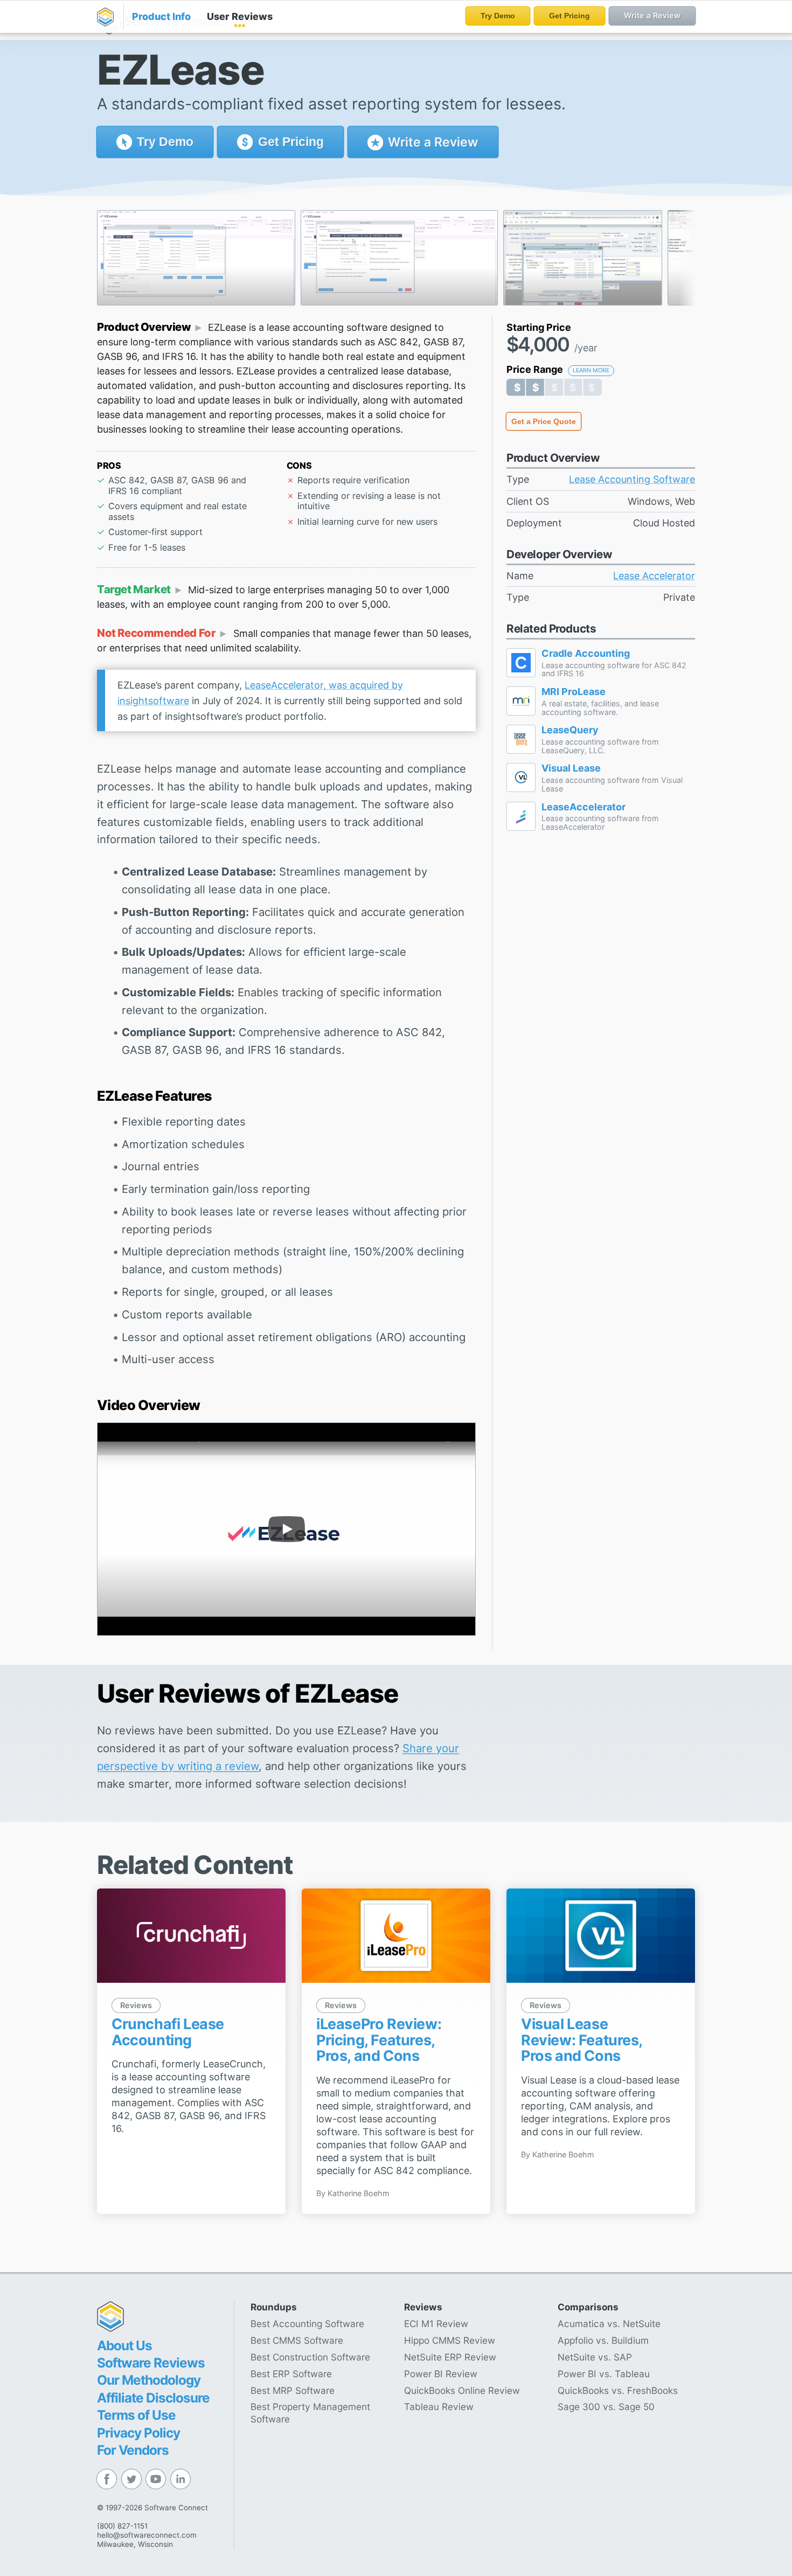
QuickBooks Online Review (462, 2390)
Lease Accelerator (654, 576)
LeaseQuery (570, 730)
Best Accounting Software (307, 2324)
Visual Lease (571, 768)
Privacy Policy (138, 2433)
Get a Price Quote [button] (544, 421)
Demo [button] (165, 142)
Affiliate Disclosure (153, 2398)
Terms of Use (136, 2415)
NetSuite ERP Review (450, 2357)
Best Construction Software (310, 2357)
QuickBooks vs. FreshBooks (618, 2390)
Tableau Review (439, 2407)
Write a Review (432, 142)
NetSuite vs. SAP (595, 2357)
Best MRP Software (293, 2390)
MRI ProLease (574, 692)
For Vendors (133, 2450)
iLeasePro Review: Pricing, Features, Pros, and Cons (379, 2040)
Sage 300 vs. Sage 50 (606, 2407)
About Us (124, 2345)
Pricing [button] (291, 142)
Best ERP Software (291, 2374)
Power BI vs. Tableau (604, 2374)
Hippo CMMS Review (450, 2340)
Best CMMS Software (297, 2340)
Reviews (240, 16)
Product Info (161, 16)
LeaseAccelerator (583, 807)
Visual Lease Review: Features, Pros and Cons (582, 2040)
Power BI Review (441, 2374)
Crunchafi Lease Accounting (168, 2032)
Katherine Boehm (359, 2193)
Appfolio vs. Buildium (603, 2340)
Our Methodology (149, 2380)
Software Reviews (151, 2363)
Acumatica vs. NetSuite (609, 2324)
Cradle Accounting (586, 654)
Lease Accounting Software (632, 479)
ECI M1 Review (436, 2324)
